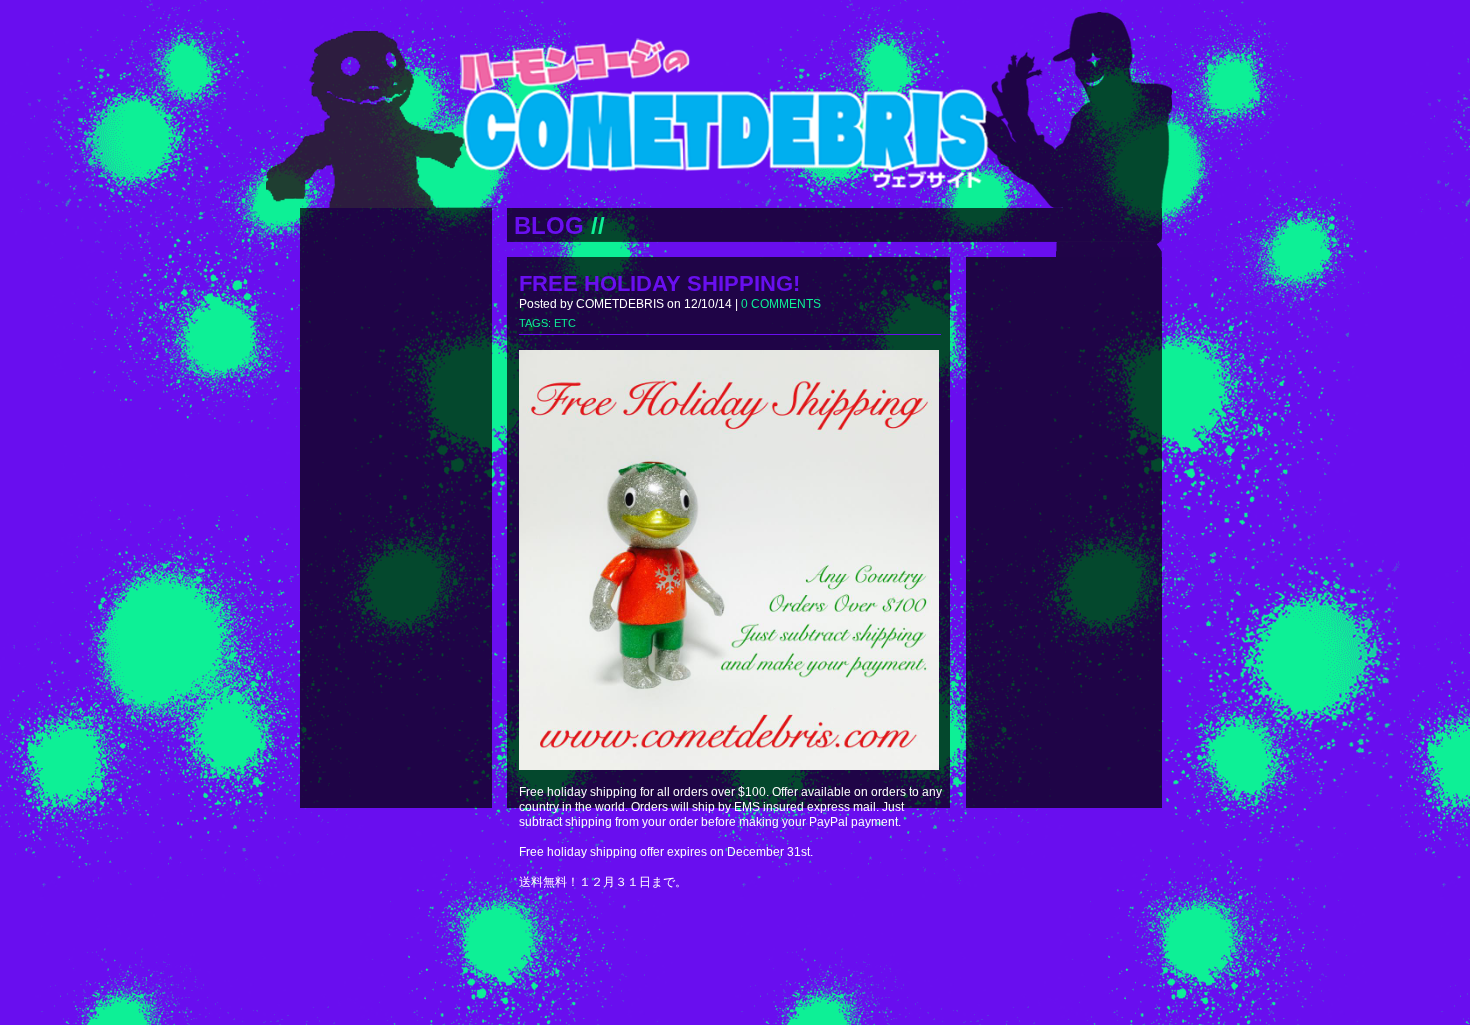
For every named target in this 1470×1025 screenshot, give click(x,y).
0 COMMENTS (781, 304)
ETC (565, 323)
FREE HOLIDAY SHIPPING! (659, 283)
